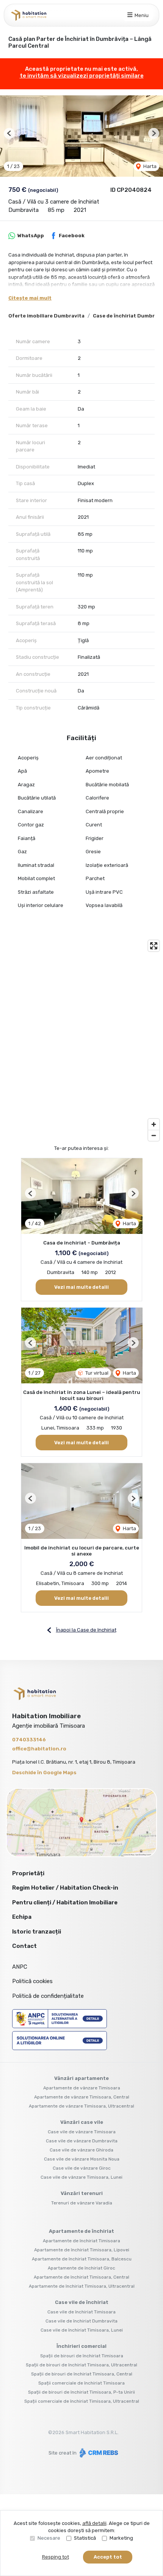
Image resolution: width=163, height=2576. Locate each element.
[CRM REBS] (98, 2453)
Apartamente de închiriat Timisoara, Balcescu (82, 2259)
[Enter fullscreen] (154, 946)
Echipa (22, 1917)
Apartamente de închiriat (81, 2231)
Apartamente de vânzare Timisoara (82, 2088)
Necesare (49, 2538)
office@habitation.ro (39, 1749)
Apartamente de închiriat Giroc (81, 2268)
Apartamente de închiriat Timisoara (81, 2241)
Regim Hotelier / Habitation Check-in (65, 1888)
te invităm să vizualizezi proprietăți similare (82, 76)
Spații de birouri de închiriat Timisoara (82, 2356)
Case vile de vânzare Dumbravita (82, 2141)
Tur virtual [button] (96, 1373)
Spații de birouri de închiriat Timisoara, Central (82, 2374)
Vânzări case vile (82, 2122)
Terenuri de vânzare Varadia (82, 2203)
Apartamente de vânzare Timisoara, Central (82, 2097)
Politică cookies (32, 1981)
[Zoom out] (154, 1135)
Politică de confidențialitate (48, 1996)
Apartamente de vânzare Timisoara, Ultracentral (81, 2106)
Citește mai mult (30, 298)
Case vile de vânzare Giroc (82, 2168)
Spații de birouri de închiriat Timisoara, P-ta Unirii (81, 2392)
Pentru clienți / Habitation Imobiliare (65, 1902)
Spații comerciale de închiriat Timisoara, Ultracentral (82, 2401)
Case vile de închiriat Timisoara (81, 2312)
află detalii (94, 2523)
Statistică (85, 2538)
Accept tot (108, 2557)
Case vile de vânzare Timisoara (82, 2132)
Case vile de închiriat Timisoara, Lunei (82, 2330)
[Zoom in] (154, 1124)
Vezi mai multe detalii (81, 1287)
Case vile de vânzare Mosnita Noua (82, 2159)
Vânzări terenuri (82, 2193)
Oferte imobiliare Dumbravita (46, 316)
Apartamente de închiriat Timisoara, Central (81, 2277)
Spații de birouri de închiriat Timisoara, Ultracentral (81, 2365)
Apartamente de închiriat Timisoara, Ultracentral (82, 2286)
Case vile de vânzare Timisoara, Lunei (81, 2177)
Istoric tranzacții (37, 1932)
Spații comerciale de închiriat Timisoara (81, 2383)
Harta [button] (149, 166)
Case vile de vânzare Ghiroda (81, 2150)
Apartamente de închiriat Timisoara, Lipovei (82, 2250)
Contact (24, 1946)
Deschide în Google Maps (44, 1773)
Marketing (121, 2538)
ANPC (20, 1967)
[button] (9, 133)
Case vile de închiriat (82, 2302)
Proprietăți (28, 1873)
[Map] (81, 1041)
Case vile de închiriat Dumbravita (81, 2321)
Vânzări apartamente (81, 2078)
